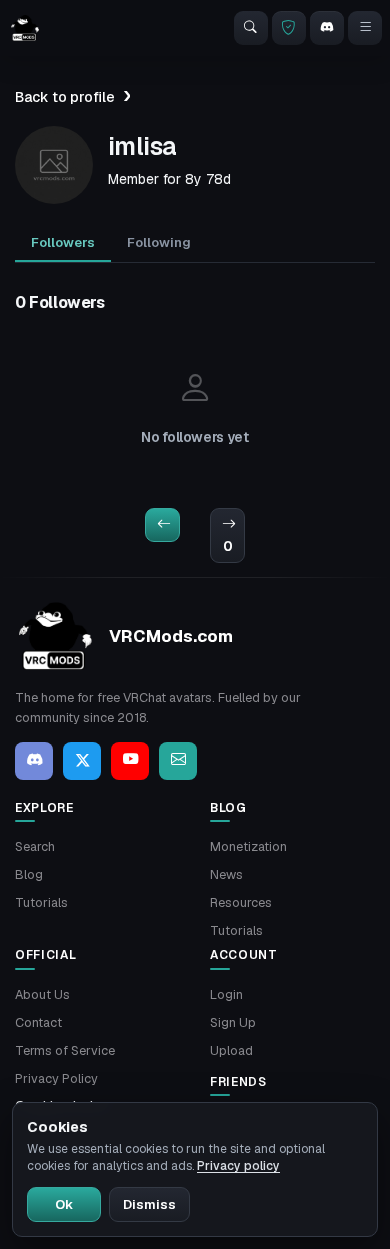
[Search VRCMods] (251, 28)
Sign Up (233, 1022)
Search (35, 846)
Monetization (248, 846)
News (226, 874)
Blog (29, 874)
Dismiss (149, 1204)
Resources (241, 902)
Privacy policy (238, 1166)
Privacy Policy (56, 1078)
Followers (63, 242)
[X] (82, 761)
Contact (38, 1022)
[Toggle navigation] (365, 28)
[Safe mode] (289, 28)
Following (159, 242)
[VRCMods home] (25, 28)
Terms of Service (65, 1050)
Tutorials (41, 902)
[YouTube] (130, 761)
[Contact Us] (178, 761)
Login (226, 994)
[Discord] (327, 28)
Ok (64, 1204)
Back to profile (65, 97)
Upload (231, 1050)
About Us (42, 994)
